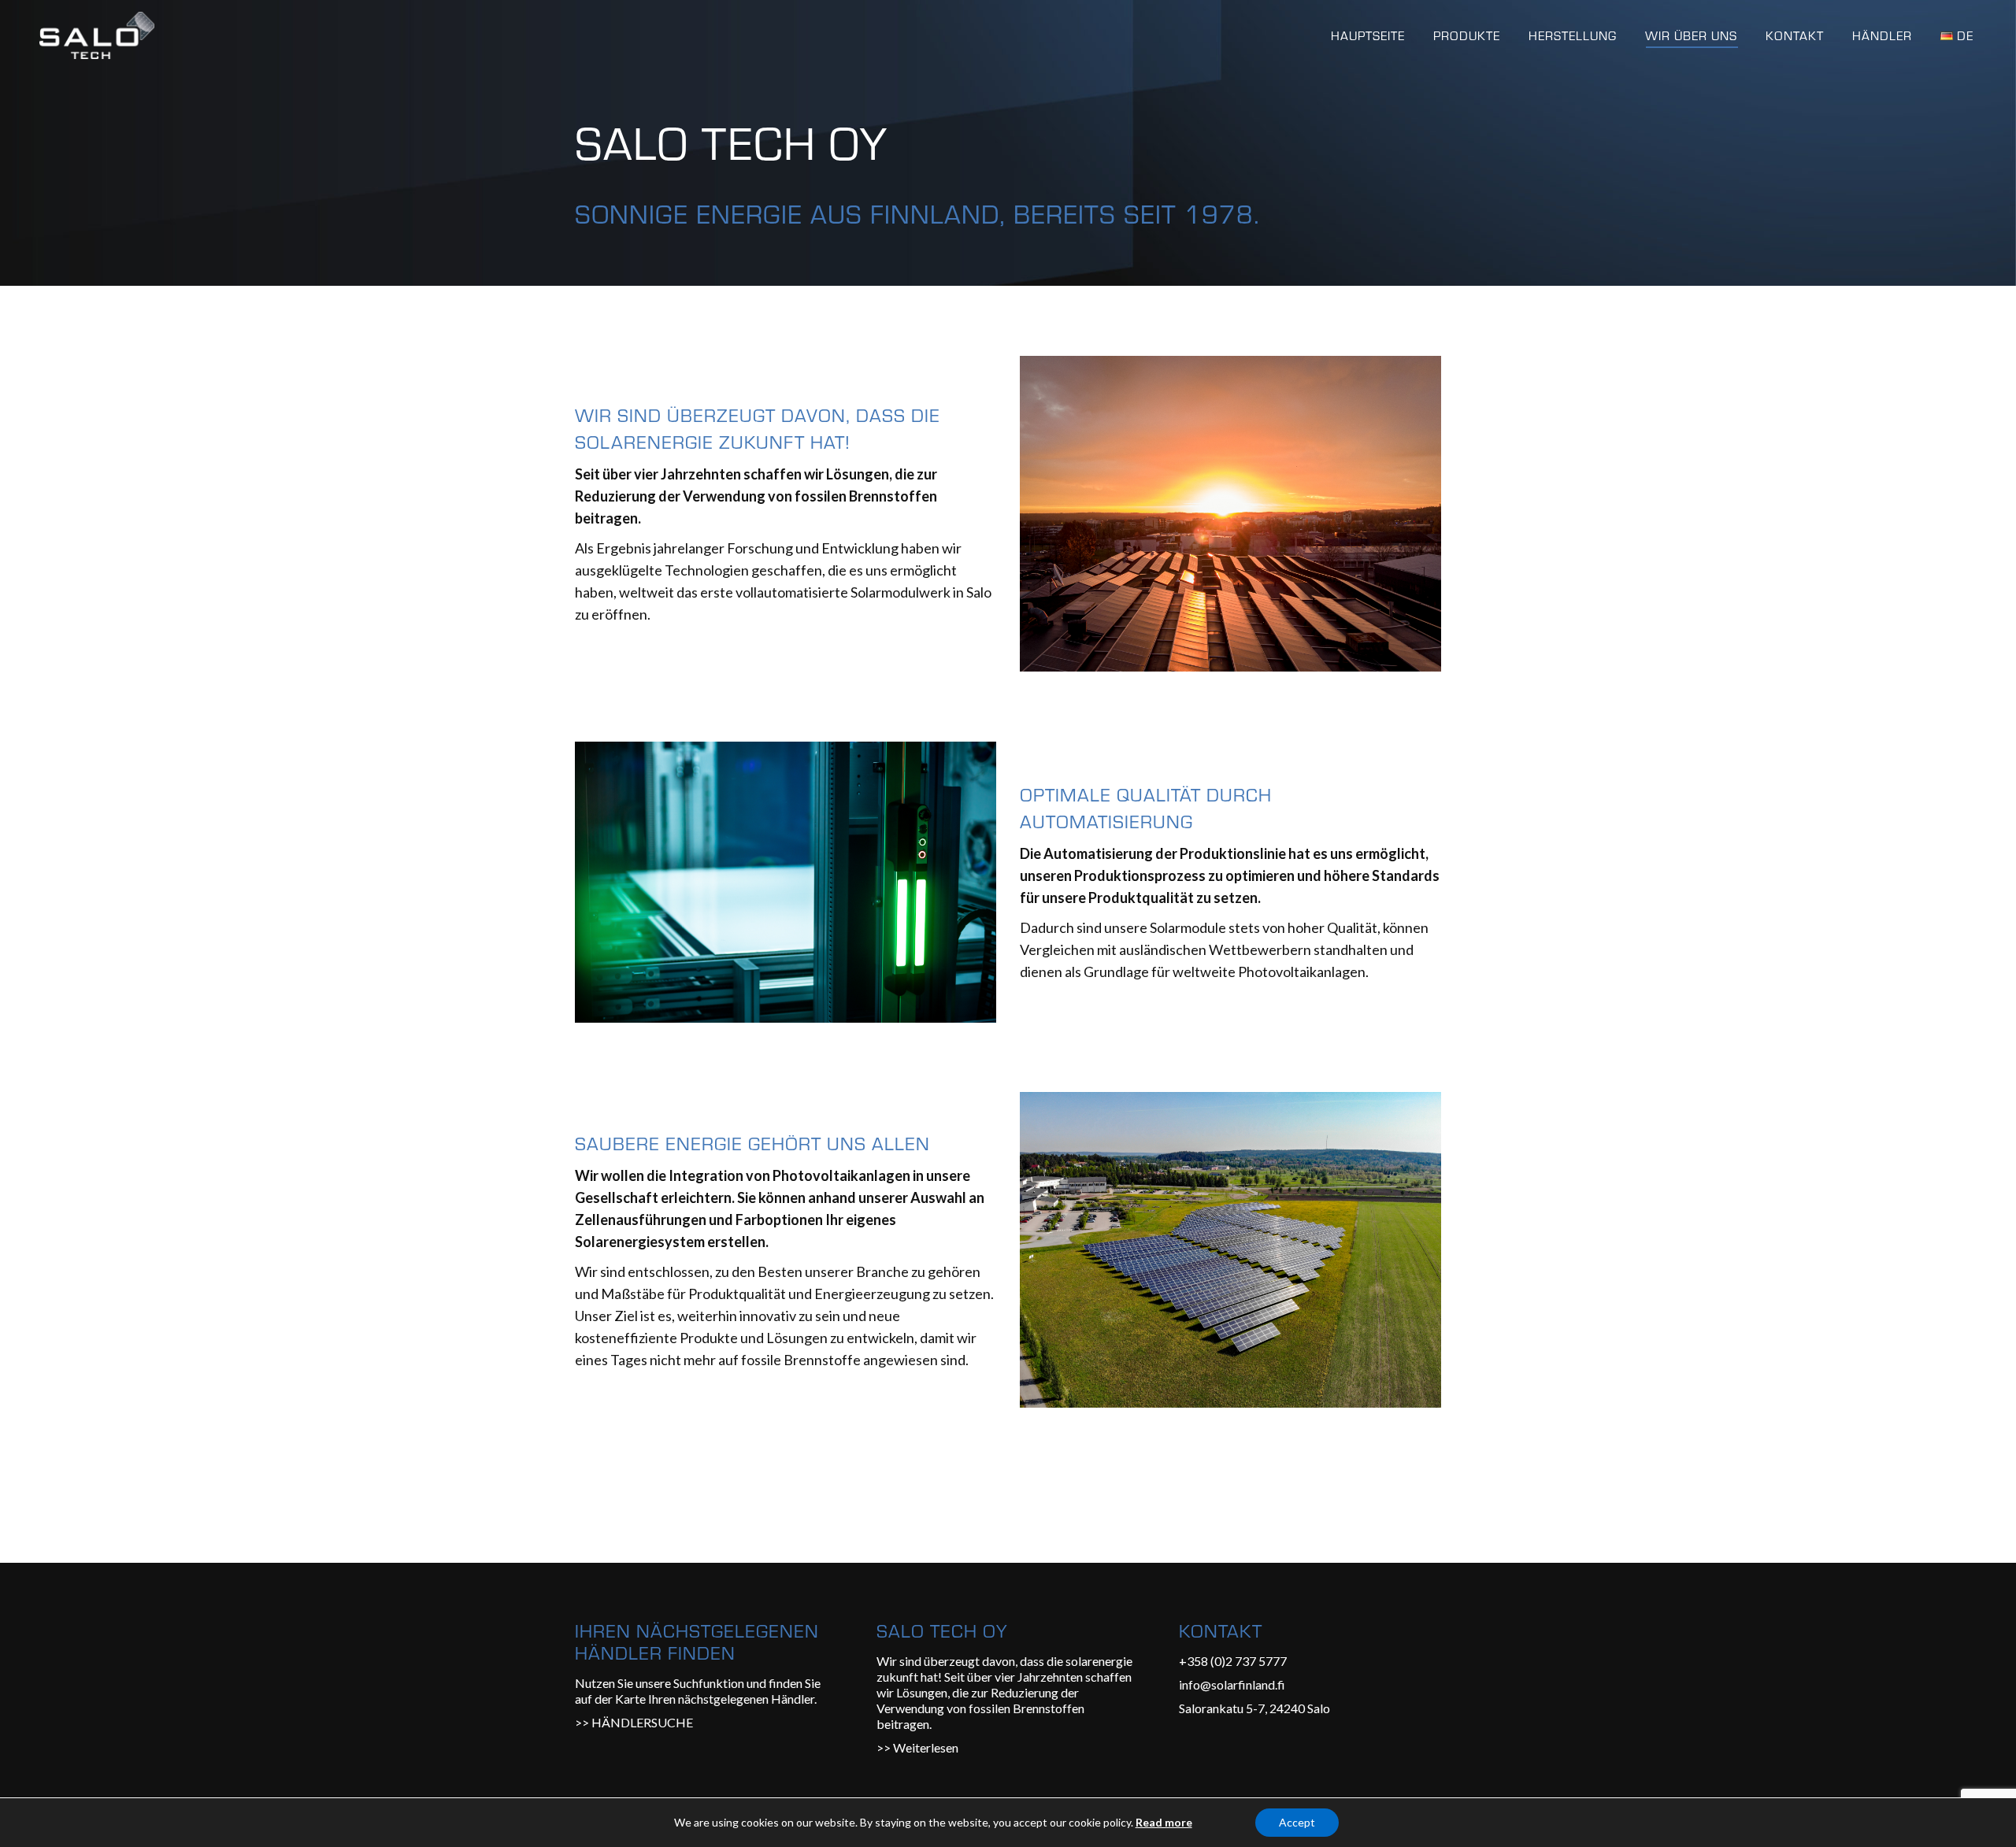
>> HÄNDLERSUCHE (634, 1722)
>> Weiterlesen (917, 1747)
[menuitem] (1368, 35)
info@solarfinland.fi (1232, 1684)
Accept (1297, 1822)
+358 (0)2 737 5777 (1233, 1661)
